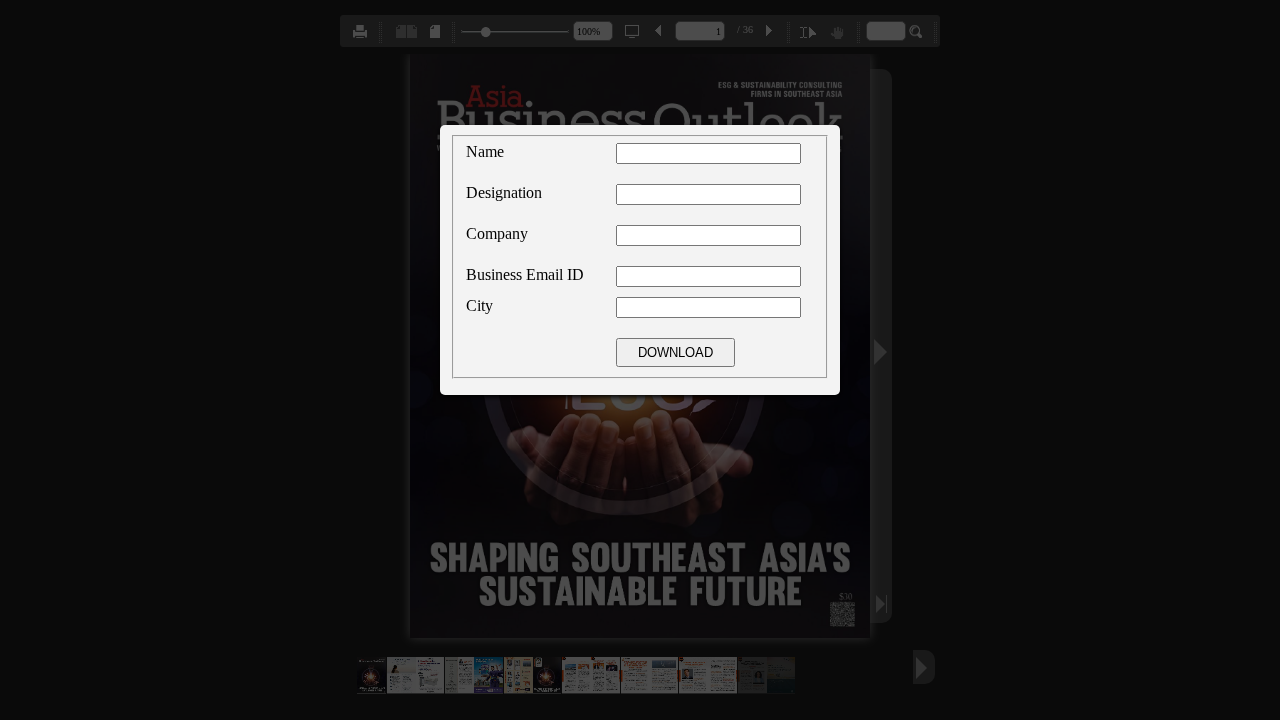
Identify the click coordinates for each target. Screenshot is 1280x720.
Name (485, 151)
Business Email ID (525, 274)
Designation (504, 192)
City (479, 305)
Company (497, 233)
